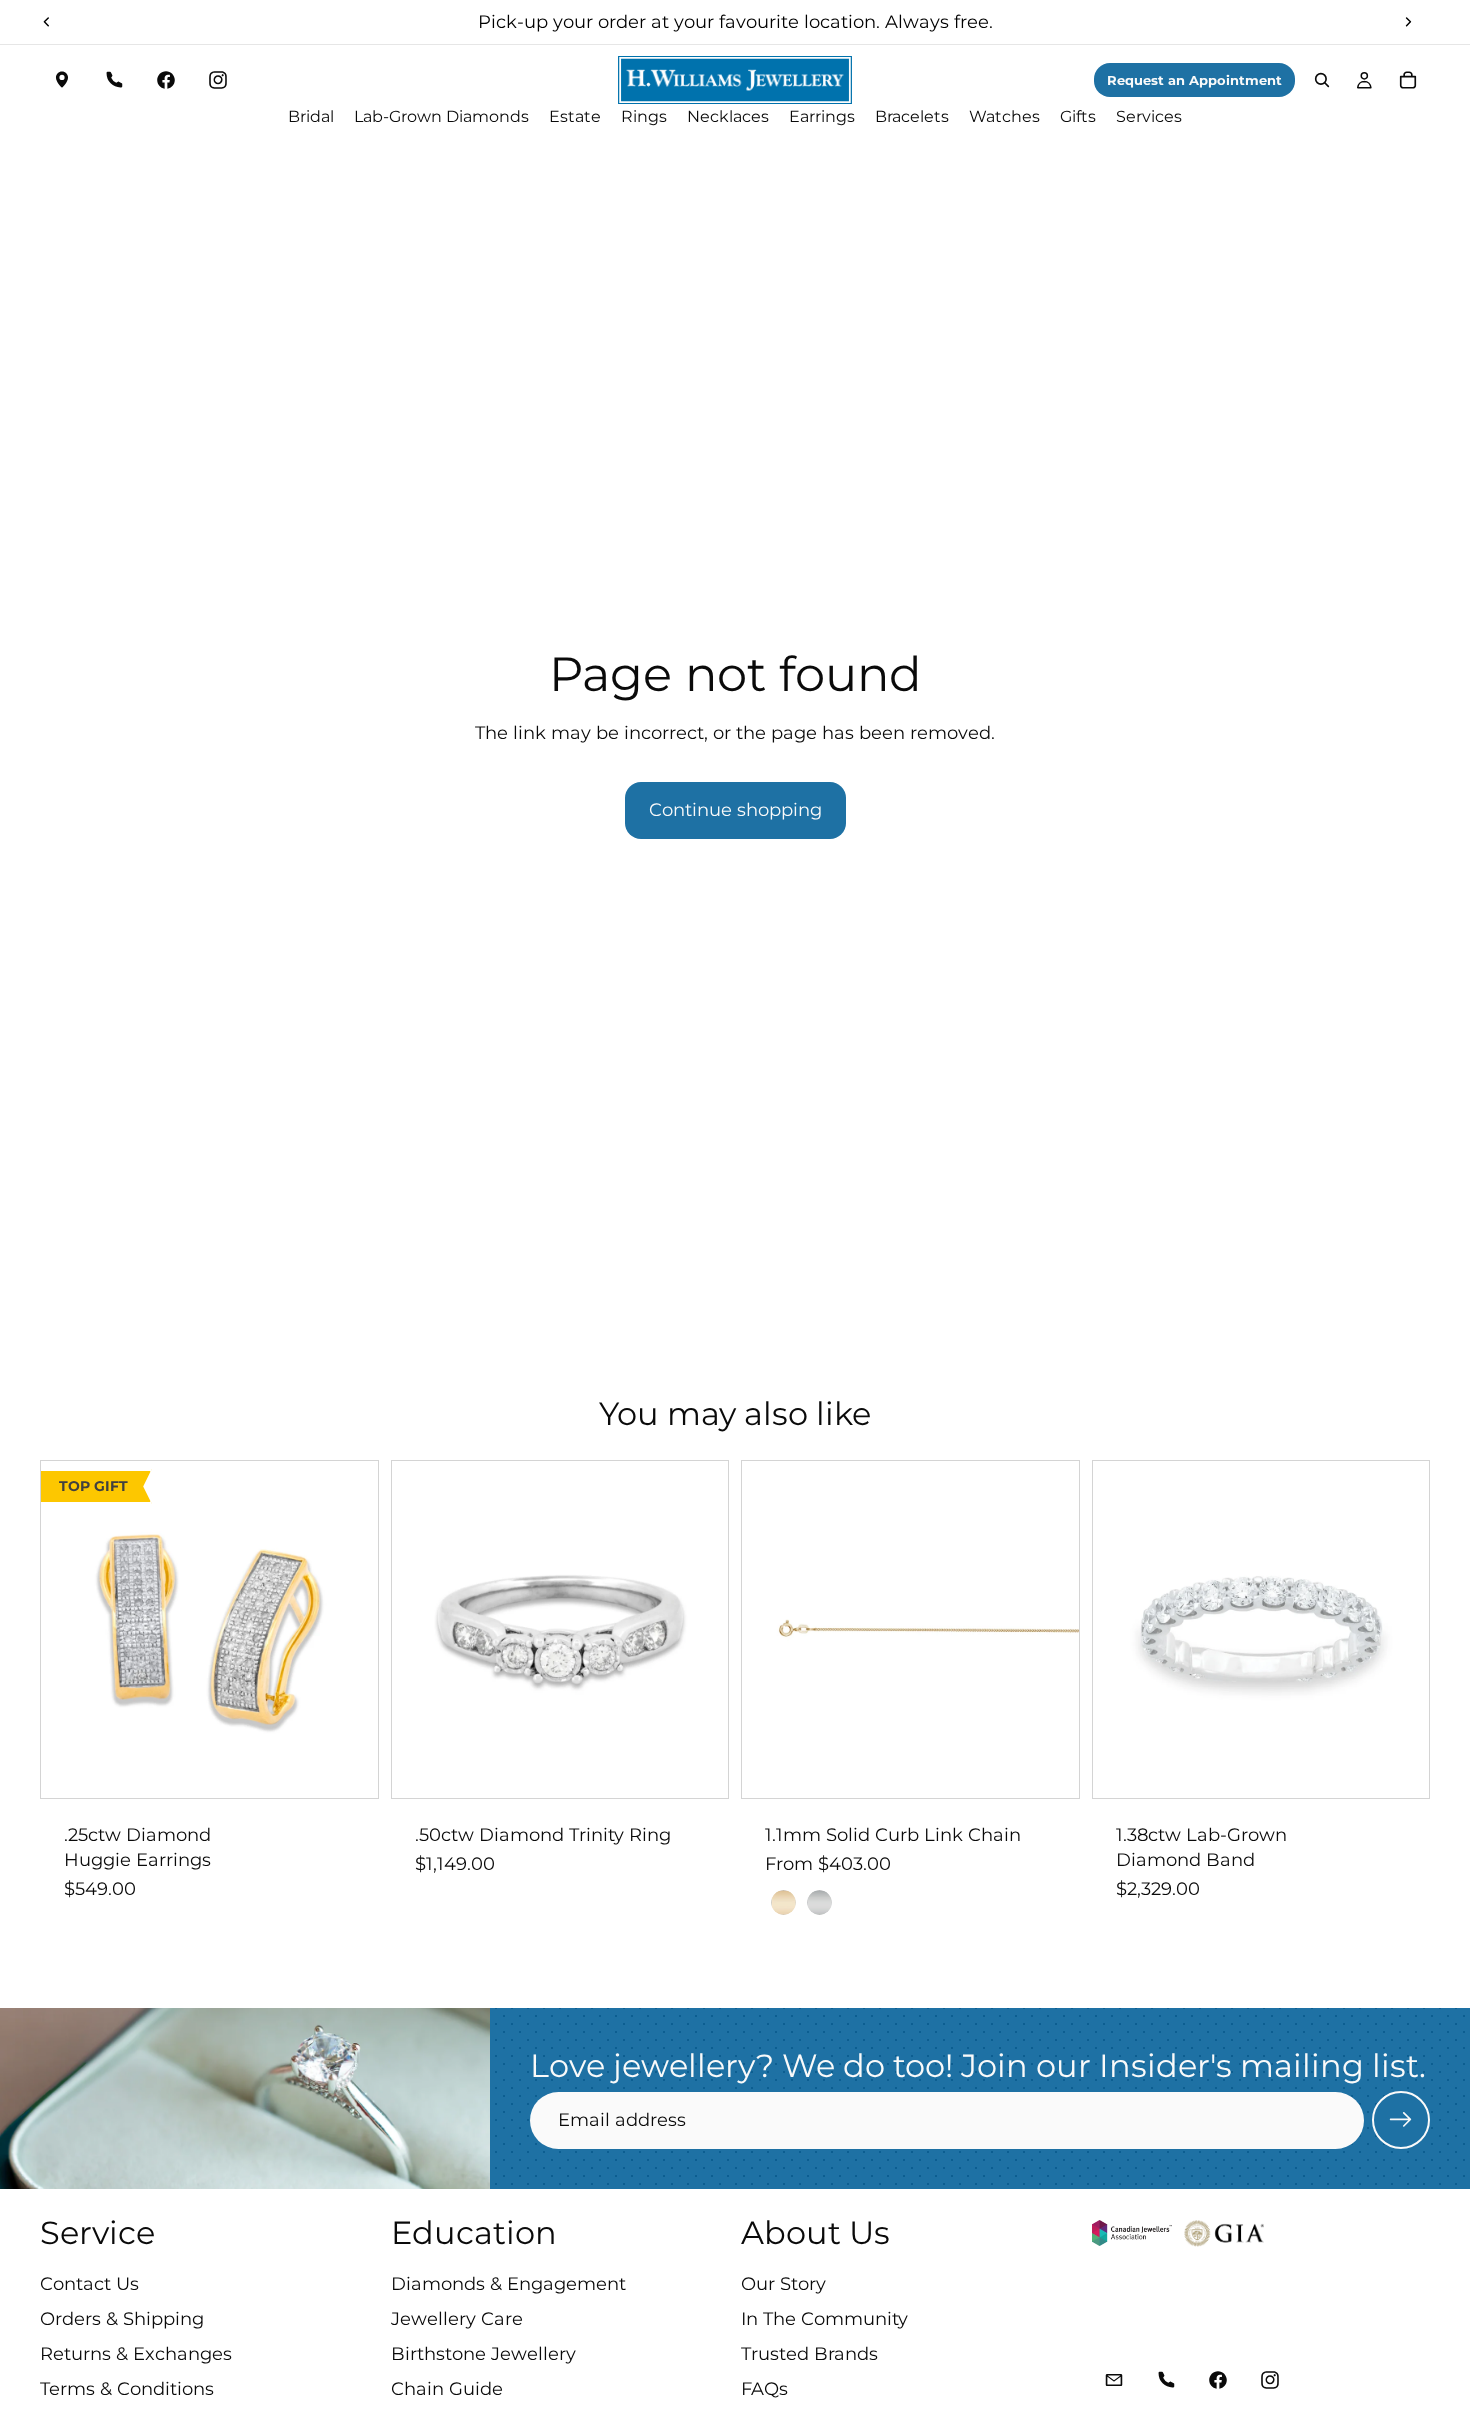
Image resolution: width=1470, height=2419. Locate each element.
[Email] (1114, 2381)
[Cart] (1408, 80)
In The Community (824, 2319)
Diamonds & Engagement (508, 2284)
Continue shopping (735, 810)
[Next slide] (1408, 22)
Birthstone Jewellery (483, 2354)
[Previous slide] (47, 22)
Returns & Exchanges (136, 2354)
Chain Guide (447, 2390)
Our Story (783, 2284)
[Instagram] (218, 80)
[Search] (1322, 80)
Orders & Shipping (122, 2319)
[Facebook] (166, 80)
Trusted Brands (809, 2354)
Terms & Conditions (127, 2390)
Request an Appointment (1194, 80)
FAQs (764, 2390)
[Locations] (62, 80)
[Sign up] (1401, 2120)
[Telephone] (114, 80)
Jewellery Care (457, 2319)
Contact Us (89, 2284)
